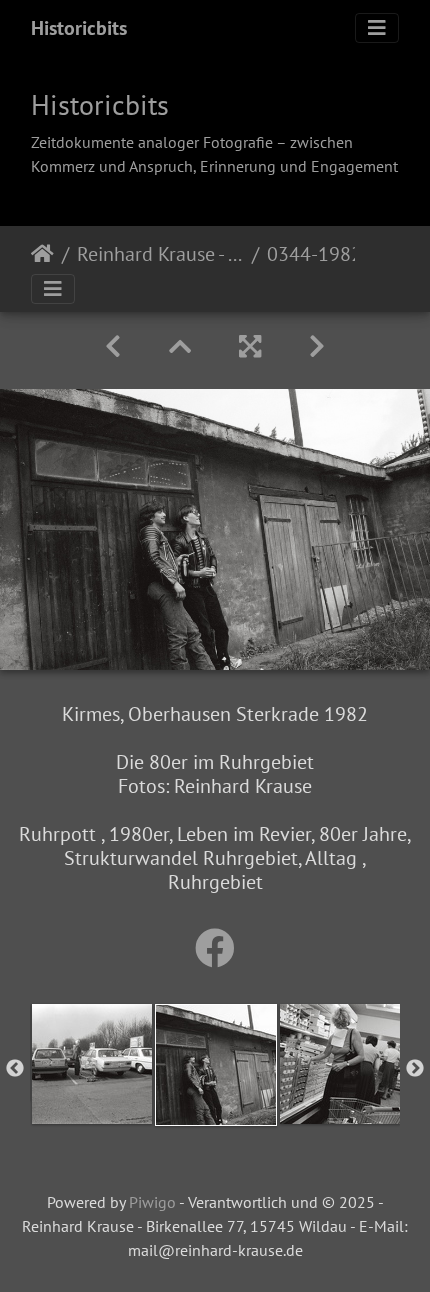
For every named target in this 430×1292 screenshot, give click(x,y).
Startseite (42, 254)
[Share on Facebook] (215, 948)
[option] (92, 1064)
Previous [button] (15, 1069)
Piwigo (152, 1202)
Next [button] (415, 1069)
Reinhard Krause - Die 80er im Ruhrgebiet (160, 254)
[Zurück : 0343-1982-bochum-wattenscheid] (113, 346)
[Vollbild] (250, 346)
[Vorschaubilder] (180, 346)
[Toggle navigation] (377, 28)
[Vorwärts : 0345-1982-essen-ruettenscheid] (317, 346)
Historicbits (79, 28)
